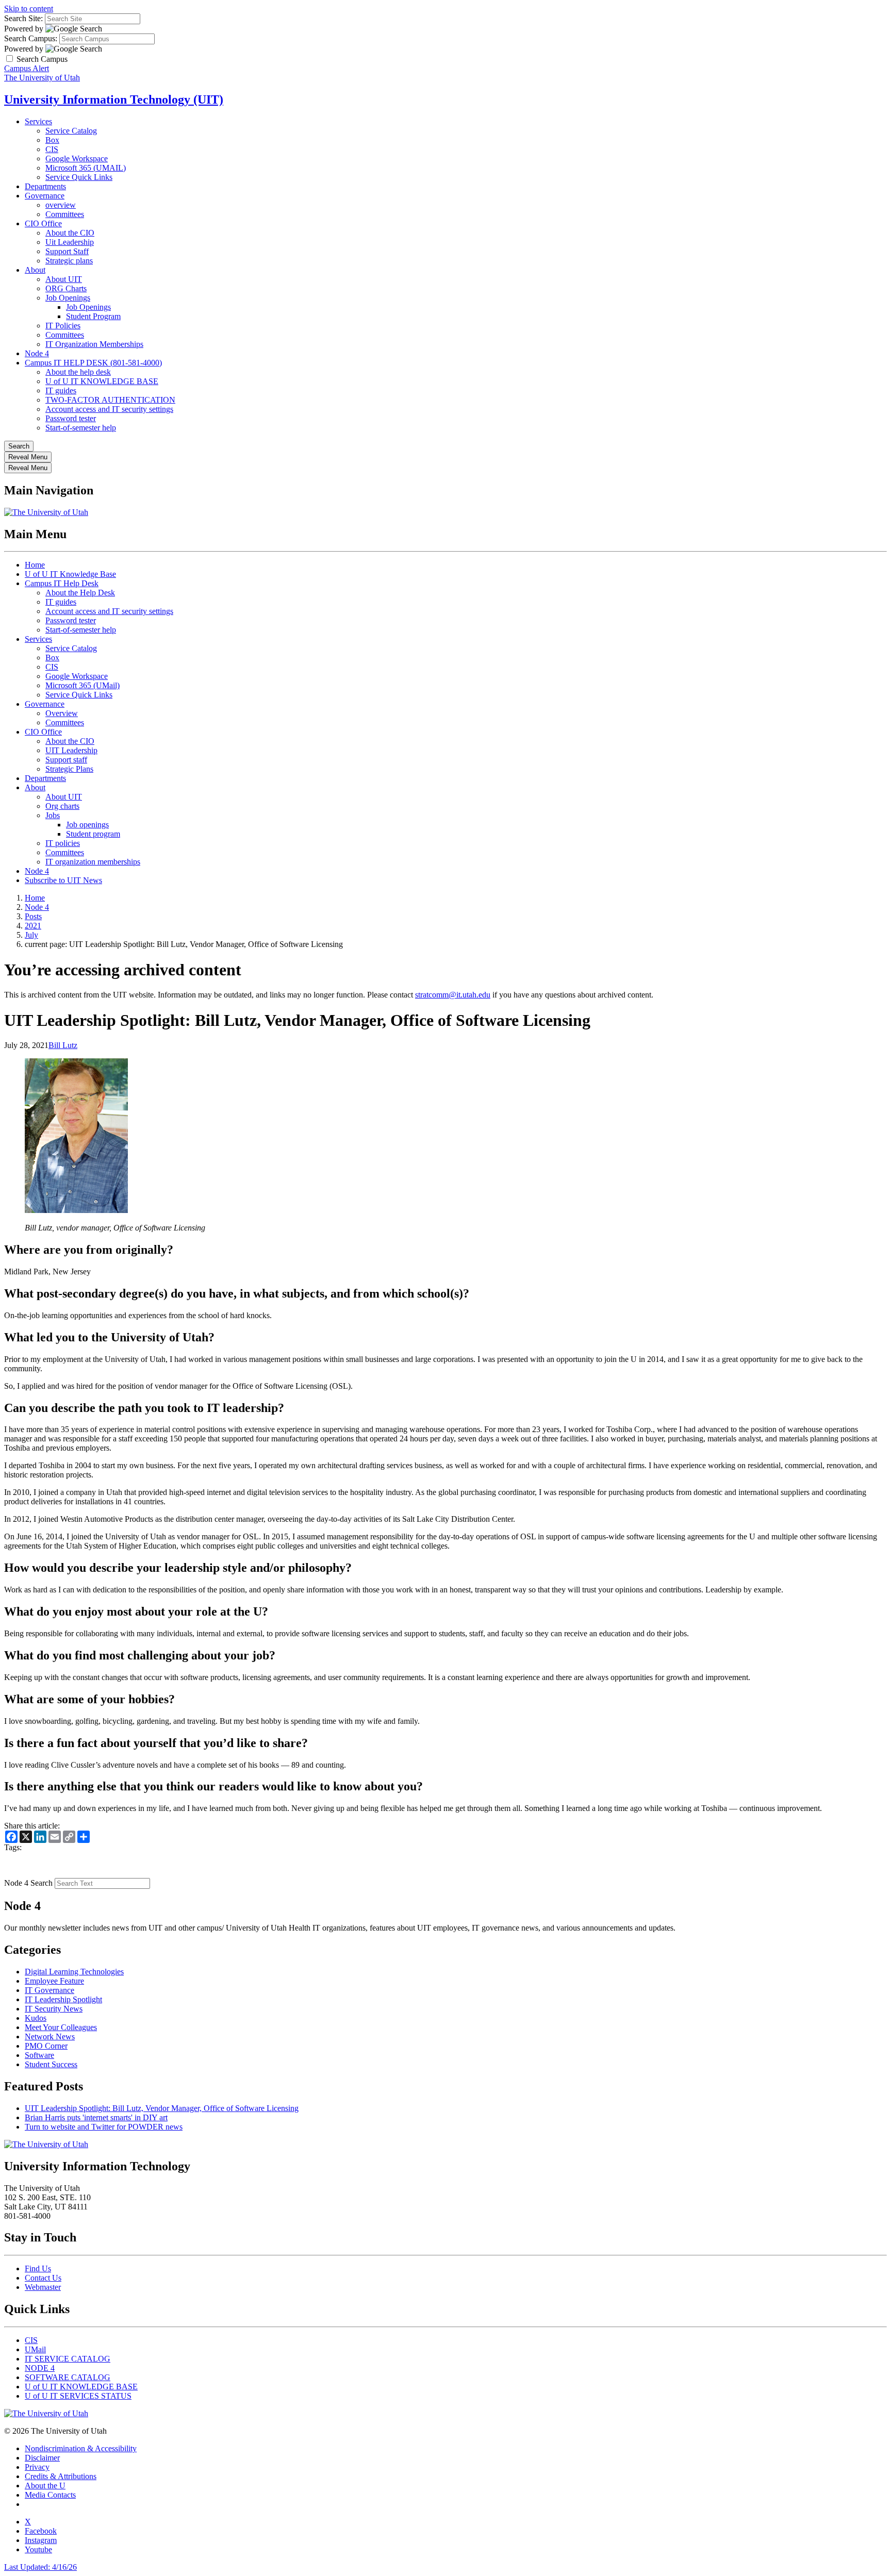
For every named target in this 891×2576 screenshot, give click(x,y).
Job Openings (68, 298)
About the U (45, 2486)
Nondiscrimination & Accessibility (81, 2448)
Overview (62, 713)
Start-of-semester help (81, 428)
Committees (65, 214)
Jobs (53, 815)
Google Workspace (77, 159)
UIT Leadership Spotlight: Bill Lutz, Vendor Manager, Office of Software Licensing (162, 2108)
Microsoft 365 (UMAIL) (86, 168)
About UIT (64, 279)
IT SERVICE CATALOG (68, 2359)
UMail (35, 2349)
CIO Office (43, 223)
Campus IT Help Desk (62, 583)
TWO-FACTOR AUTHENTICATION (110, 400)
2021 (33, 926)
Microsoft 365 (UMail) (82, 685)
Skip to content (29, 9)
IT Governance (49, 1990)
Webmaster (43, 2287)
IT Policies (63, 326)
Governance (45, 196)
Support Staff (67, 251)
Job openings (87, 825)
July (31, 935)
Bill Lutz (63, 1045)
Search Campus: (31, 38)
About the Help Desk (80, 593)
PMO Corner (46, 2046)
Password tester (71, 418)
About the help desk (78, 372)
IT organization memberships (93, 862)
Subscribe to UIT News (63, 880)
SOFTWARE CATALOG (68, 2377)
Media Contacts (50, 2495)
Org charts (62, 806)
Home (35, 565)
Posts (33, 916)
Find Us (38, 2268)
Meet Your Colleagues (61, 2027)
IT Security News (54, 2009)
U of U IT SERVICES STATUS (78, 2396)
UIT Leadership (71, 750)
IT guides (61, 390)
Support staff (66, 760)
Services (38, 121)
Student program (93, 834)
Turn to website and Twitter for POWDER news (104, 2127)
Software (39, 2055)
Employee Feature (54, 1981)
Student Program (93, 316)
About (35, 270)
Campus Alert (27, 68)
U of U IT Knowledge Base (70, 574)
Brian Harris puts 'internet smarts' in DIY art (96, 2117)
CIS (52, 149)
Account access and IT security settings (109, 409)
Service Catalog (71, 131)
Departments (45, 186)
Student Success (51, 2064)
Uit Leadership (70, 242)
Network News (50, 2037)
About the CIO (70, 233)
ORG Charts (66, 288)
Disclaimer (42, 2458)
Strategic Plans (69, 769)
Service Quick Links (79, 177)
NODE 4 (40, 2368)
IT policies (63, 843)
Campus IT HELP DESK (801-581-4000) (93, 363)
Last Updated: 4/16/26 (40, 2567)
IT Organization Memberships (94, 344)
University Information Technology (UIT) (114, 99)
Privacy (37, 2467)
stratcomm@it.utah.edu (453, 995)
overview (61, 205)
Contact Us (43, 2278)
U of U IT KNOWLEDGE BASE (102, 381)
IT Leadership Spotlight (63, 1999)
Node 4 (37, 353)
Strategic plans (69, 261)
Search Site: (23, 18)
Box (52, 140)
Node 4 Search (28, 1883)
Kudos (36, 2018)
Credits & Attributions (61, 2476)
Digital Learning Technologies (74, 1972)
